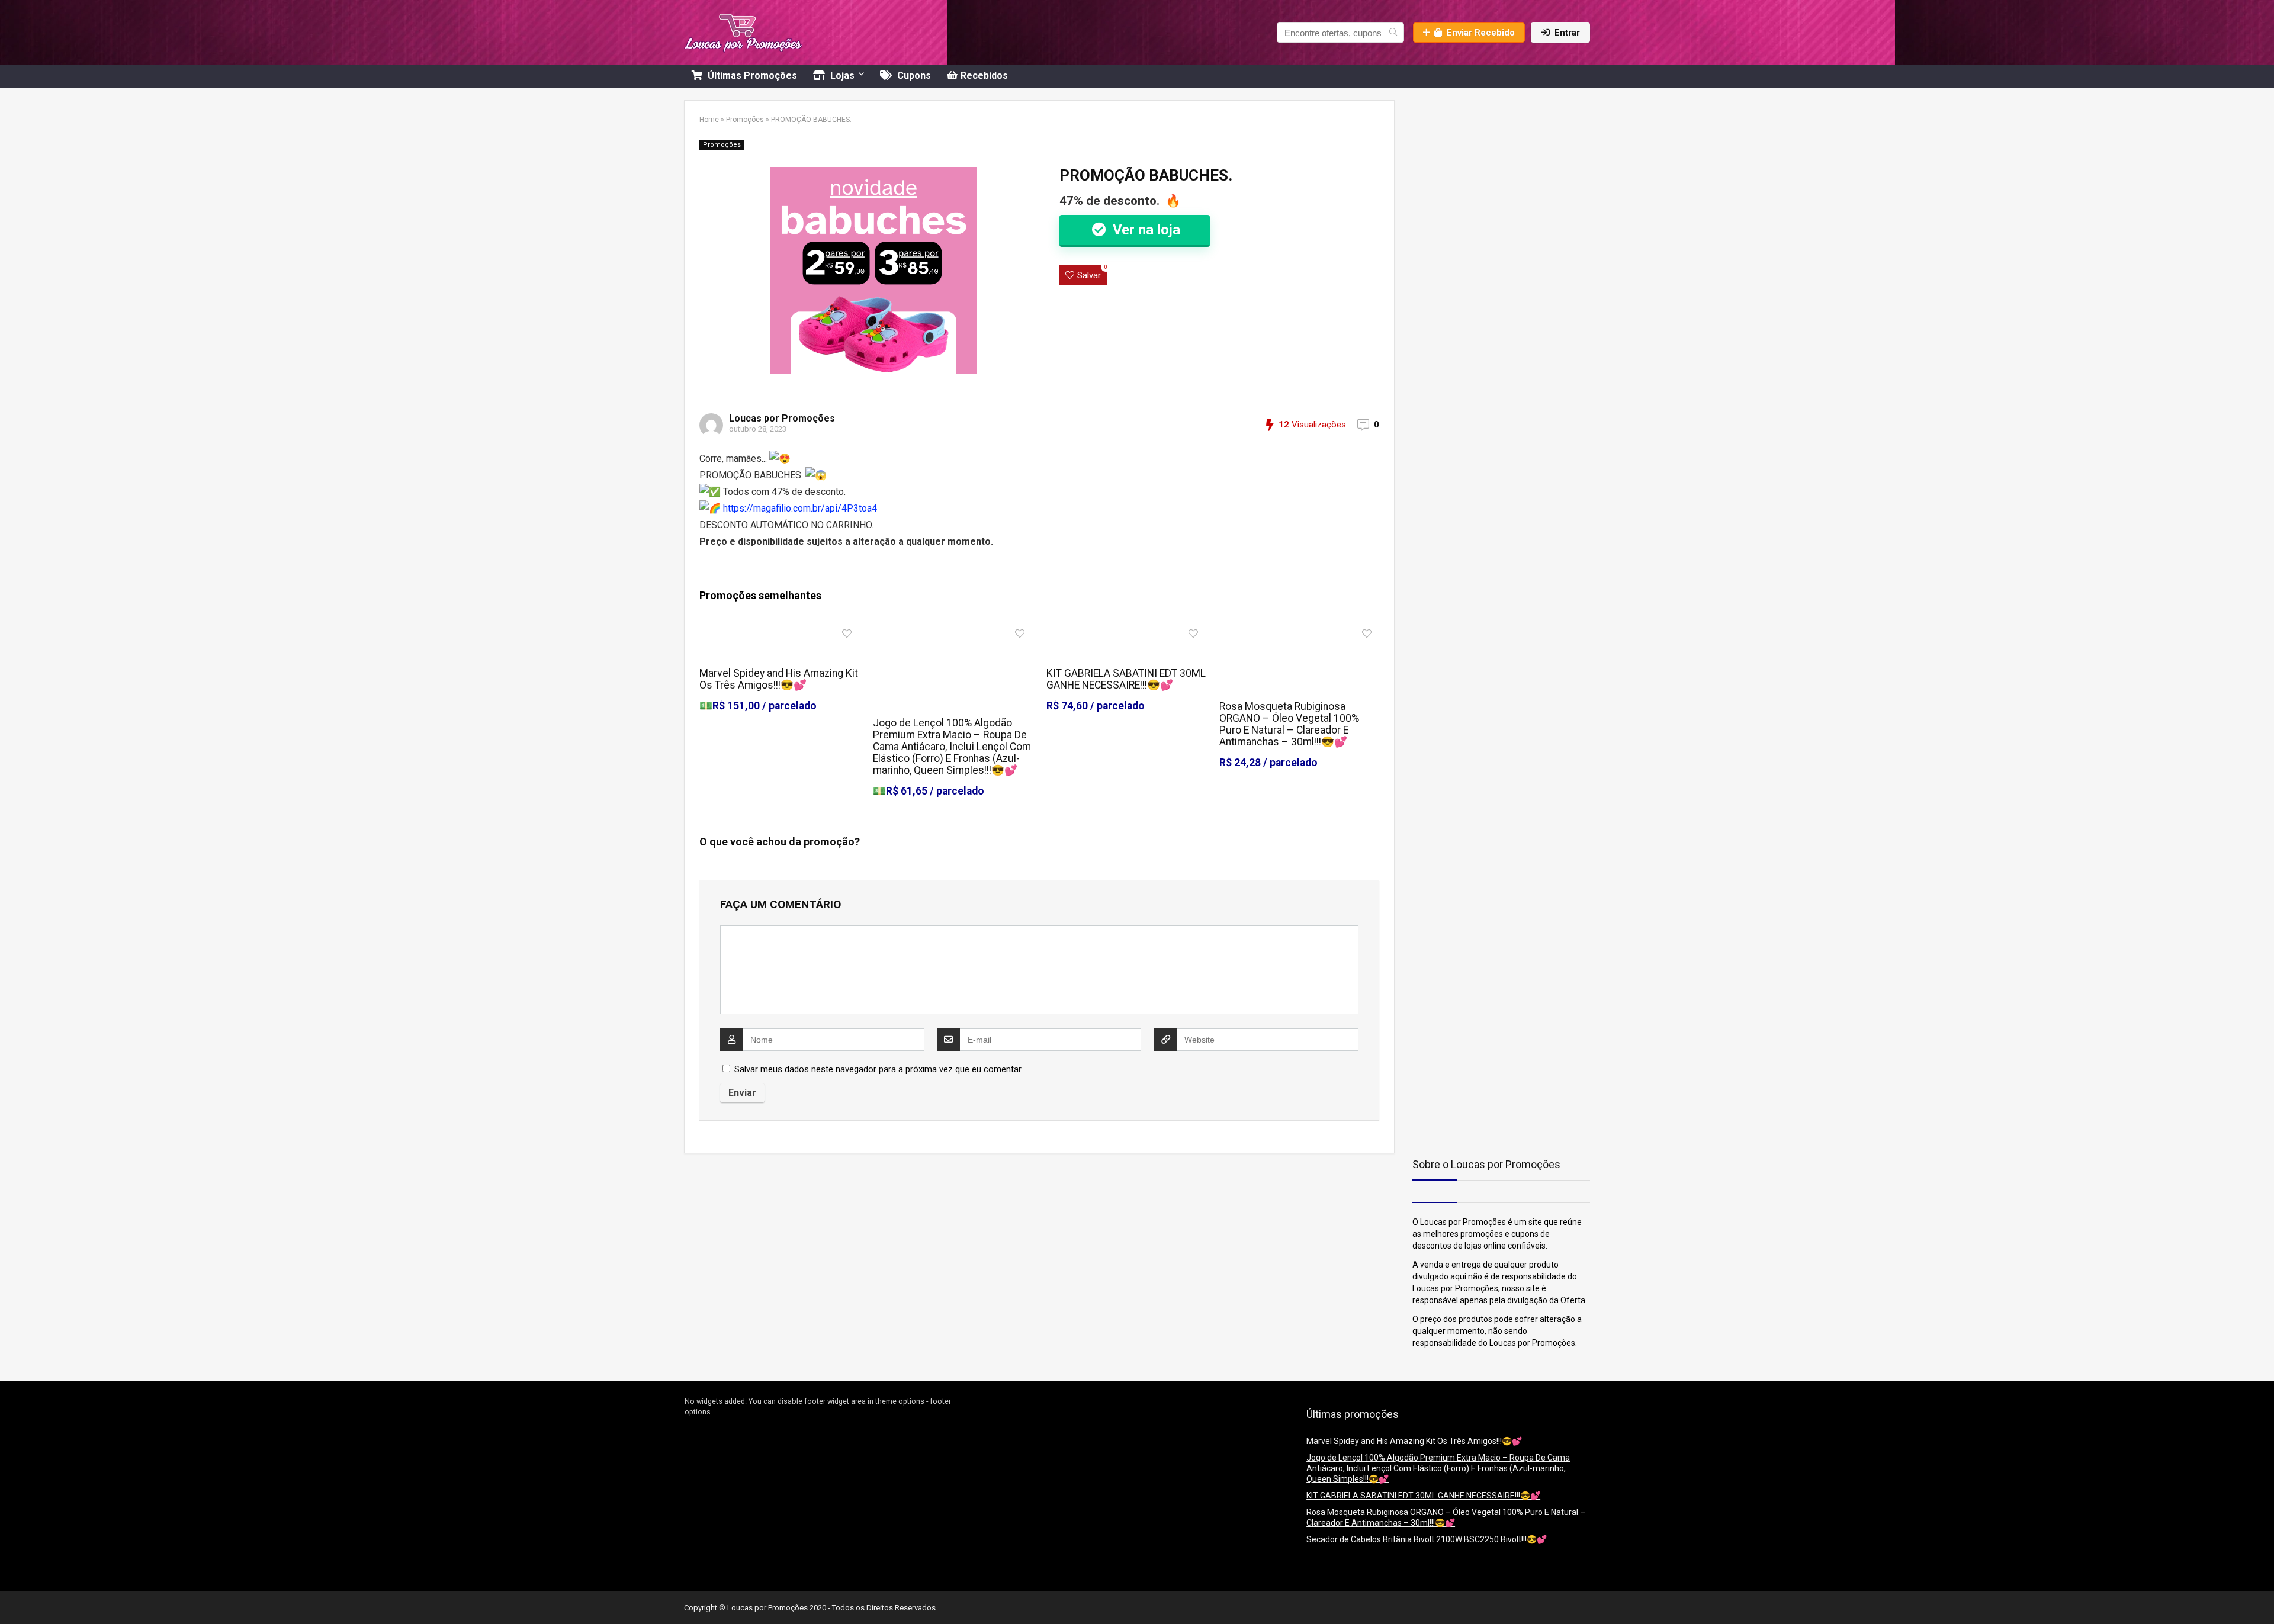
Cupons (913, 75)
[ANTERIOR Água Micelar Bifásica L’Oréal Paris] (12, 1594)
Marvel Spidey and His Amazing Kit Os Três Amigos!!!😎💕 (779, 679)
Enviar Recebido (1481, 33)
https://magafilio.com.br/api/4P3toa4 (800, 508)
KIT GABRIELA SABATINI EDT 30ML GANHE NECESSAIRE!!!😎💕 (1126, 679)
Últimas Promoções (751, 75)
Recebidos (984, 75)
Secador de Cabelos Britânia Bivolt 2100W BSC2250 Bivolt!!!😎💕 (1427, 1539)
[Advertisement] (1486, 174)
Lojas (841, 75)
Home (709, 120)
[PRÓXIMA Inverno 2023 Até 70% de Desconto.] (2262, 1594)
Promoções (745, 120)
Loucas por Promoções (782, 418)
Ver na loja (1145, 230)
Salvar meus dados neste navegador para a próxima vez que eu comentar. (879, 1069)
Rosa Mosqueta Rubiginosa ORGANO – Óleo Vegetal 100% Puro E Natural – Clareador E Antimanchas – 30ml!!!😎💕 (1289, 724)
